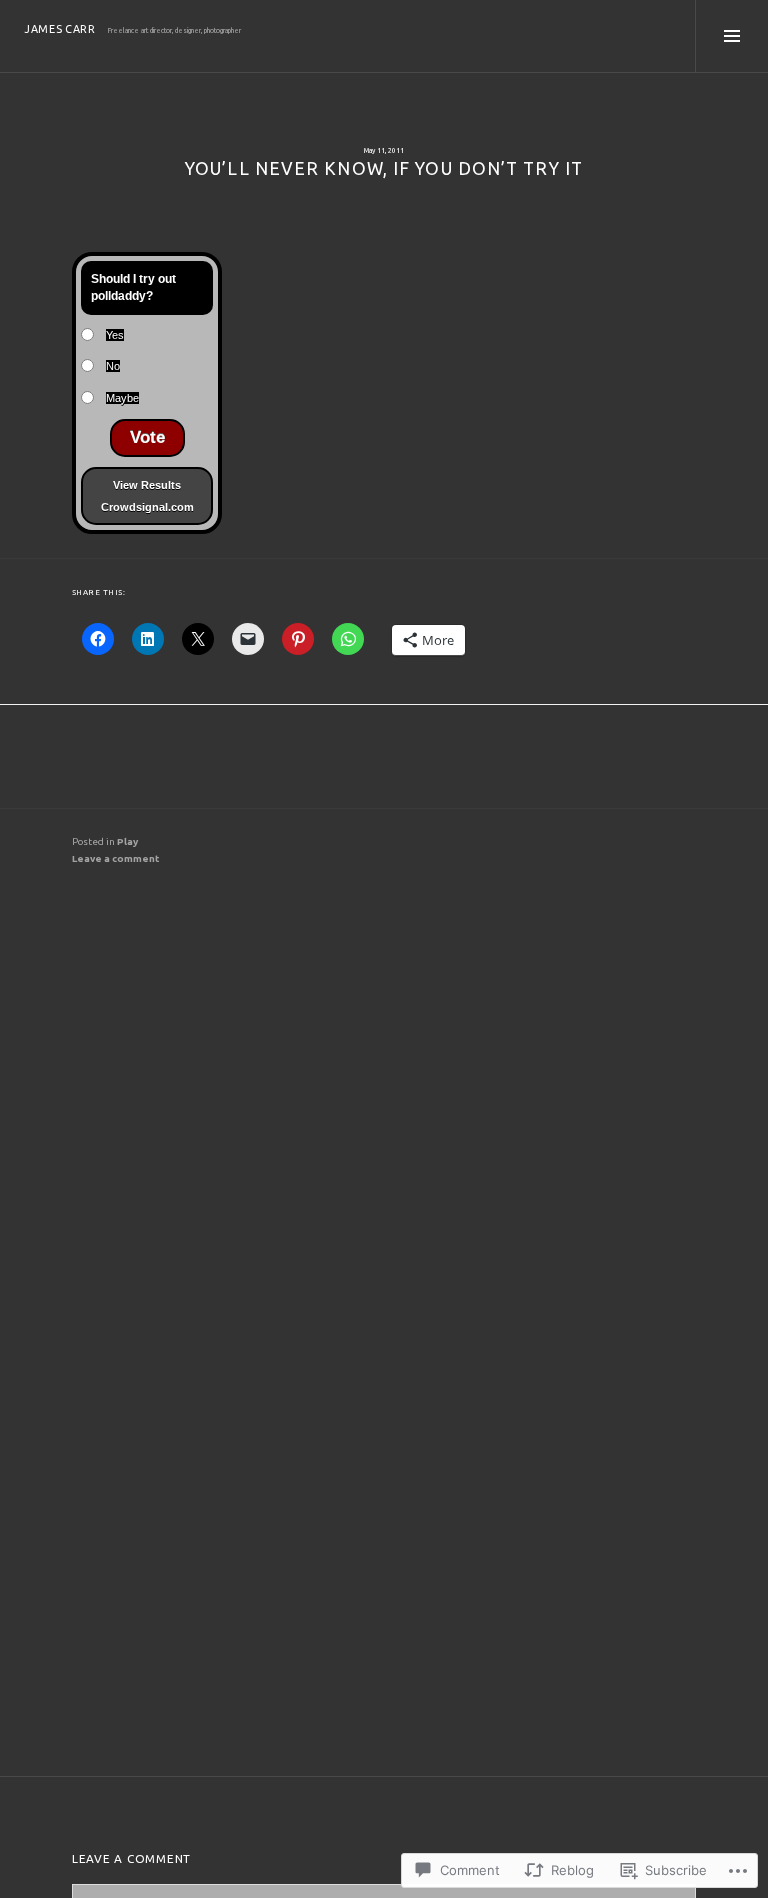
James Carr (60, 29)
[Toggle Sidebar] (731, 36)
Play (127, 841)
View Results (147, 485)
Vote (147, 437)
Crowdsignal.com (147, 507)
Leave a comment (115, 858)
